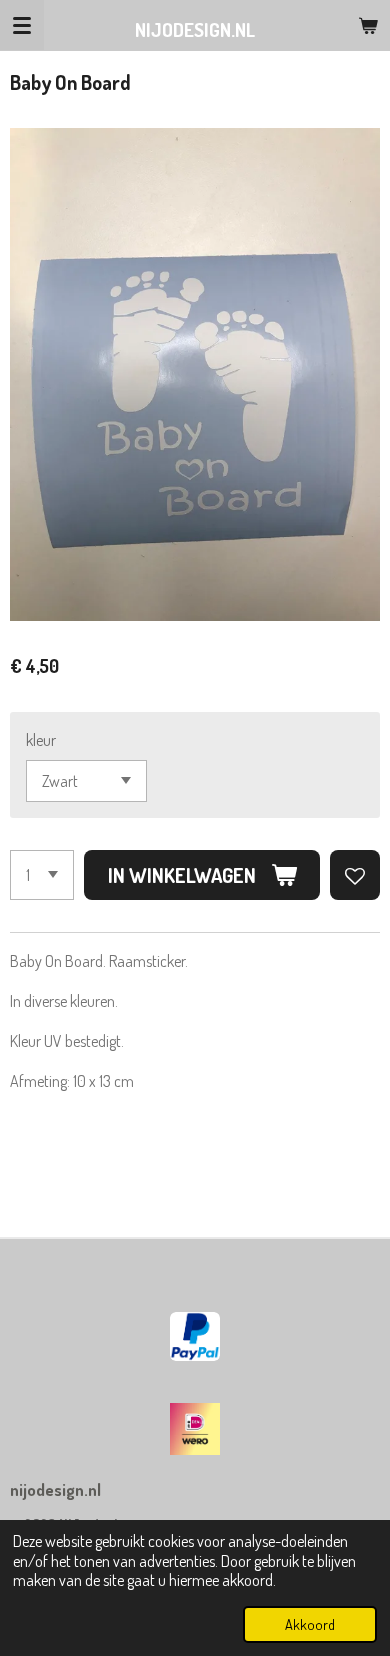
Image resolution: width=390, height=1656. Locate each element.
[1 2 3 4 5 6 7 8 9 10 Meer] (42, 875)
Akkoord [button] (310, 1624)
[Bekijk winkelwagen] (368, 25)
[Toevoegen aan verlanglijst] (355, 875)
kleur (41, 740)
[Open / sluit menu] (22, 25)
